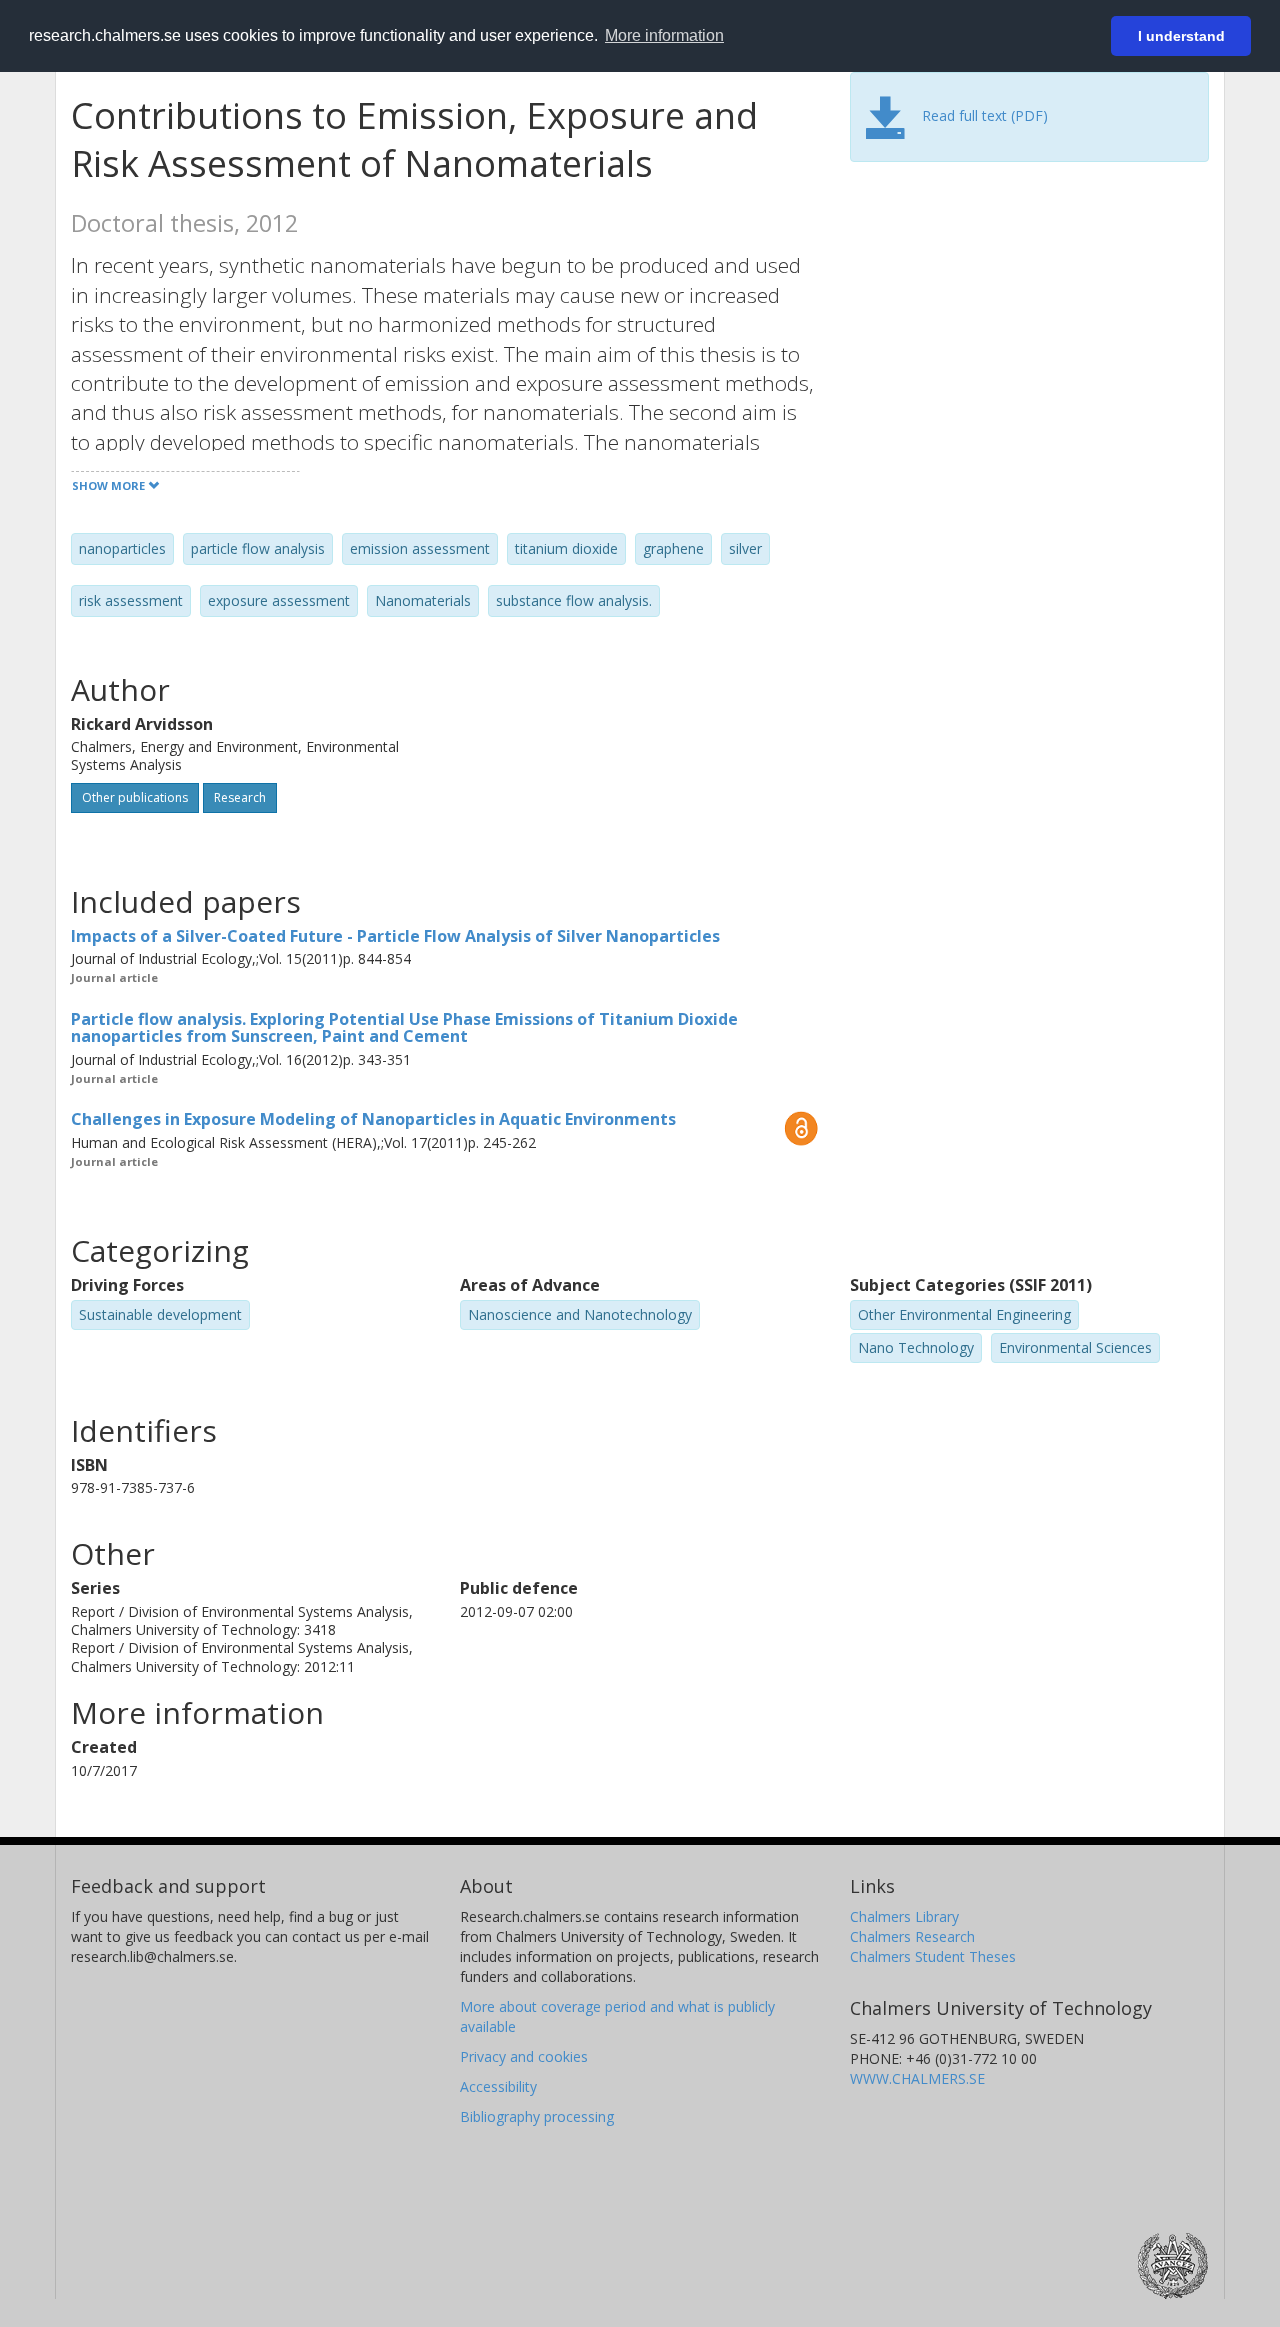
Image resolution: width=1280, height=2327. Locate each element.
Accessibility (498, 2086)
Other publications (135, 797)
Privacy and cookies (524, 2056)
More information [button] (664, 35)
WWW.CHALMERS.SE (917, 2078)
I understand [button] (1181, 36)
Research (240, 797)
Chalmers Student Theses (933, 1956)
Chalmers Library (904, 1916)
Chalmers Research (912, 1936)
